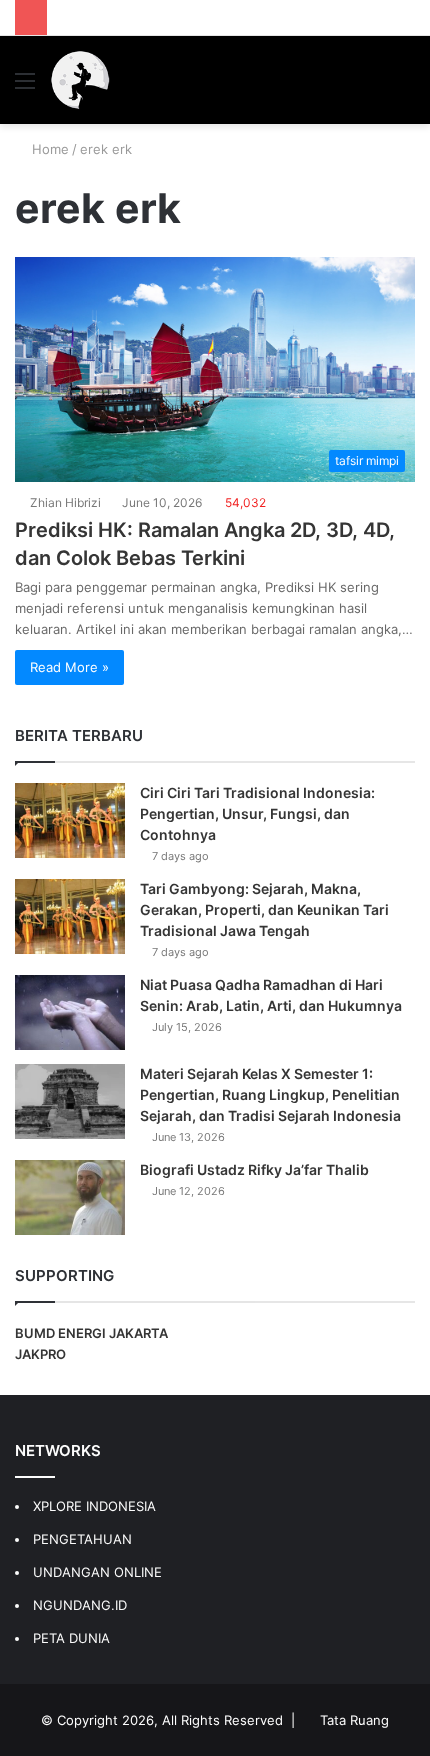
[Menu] (25, 87)
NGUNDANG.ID (80, 1605)
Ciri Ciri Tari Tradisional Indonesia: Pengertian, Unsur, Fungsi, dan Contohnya (257, 813)
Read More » (69, 667)
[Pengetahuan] (80, 80)
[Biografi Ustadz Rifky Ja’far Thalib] (70, 1197)
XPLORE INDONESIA (94, 1506)
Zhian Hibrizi (65, 502)
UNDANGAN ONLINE (97, 1572)
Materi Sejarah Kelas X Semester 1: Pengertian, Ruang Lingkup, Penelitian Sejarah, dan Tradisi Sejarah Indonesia (270, 1094)
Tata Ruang (354, 1720)
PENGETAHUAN (82, 1539)
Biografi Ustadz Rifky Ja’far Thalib (254, 1169)
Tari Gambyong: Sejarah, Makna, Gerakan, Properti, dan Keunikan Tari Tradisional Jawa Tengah (264, 909)
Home (48, 149)
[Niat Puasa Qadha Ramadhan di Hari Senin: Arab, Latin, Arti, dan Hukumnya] (70, 1012)
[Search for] (405, 87)
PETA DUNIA (71, 1638)
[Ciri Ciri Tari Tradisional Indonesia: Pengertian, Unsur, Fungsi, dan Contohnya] (70, 820)
